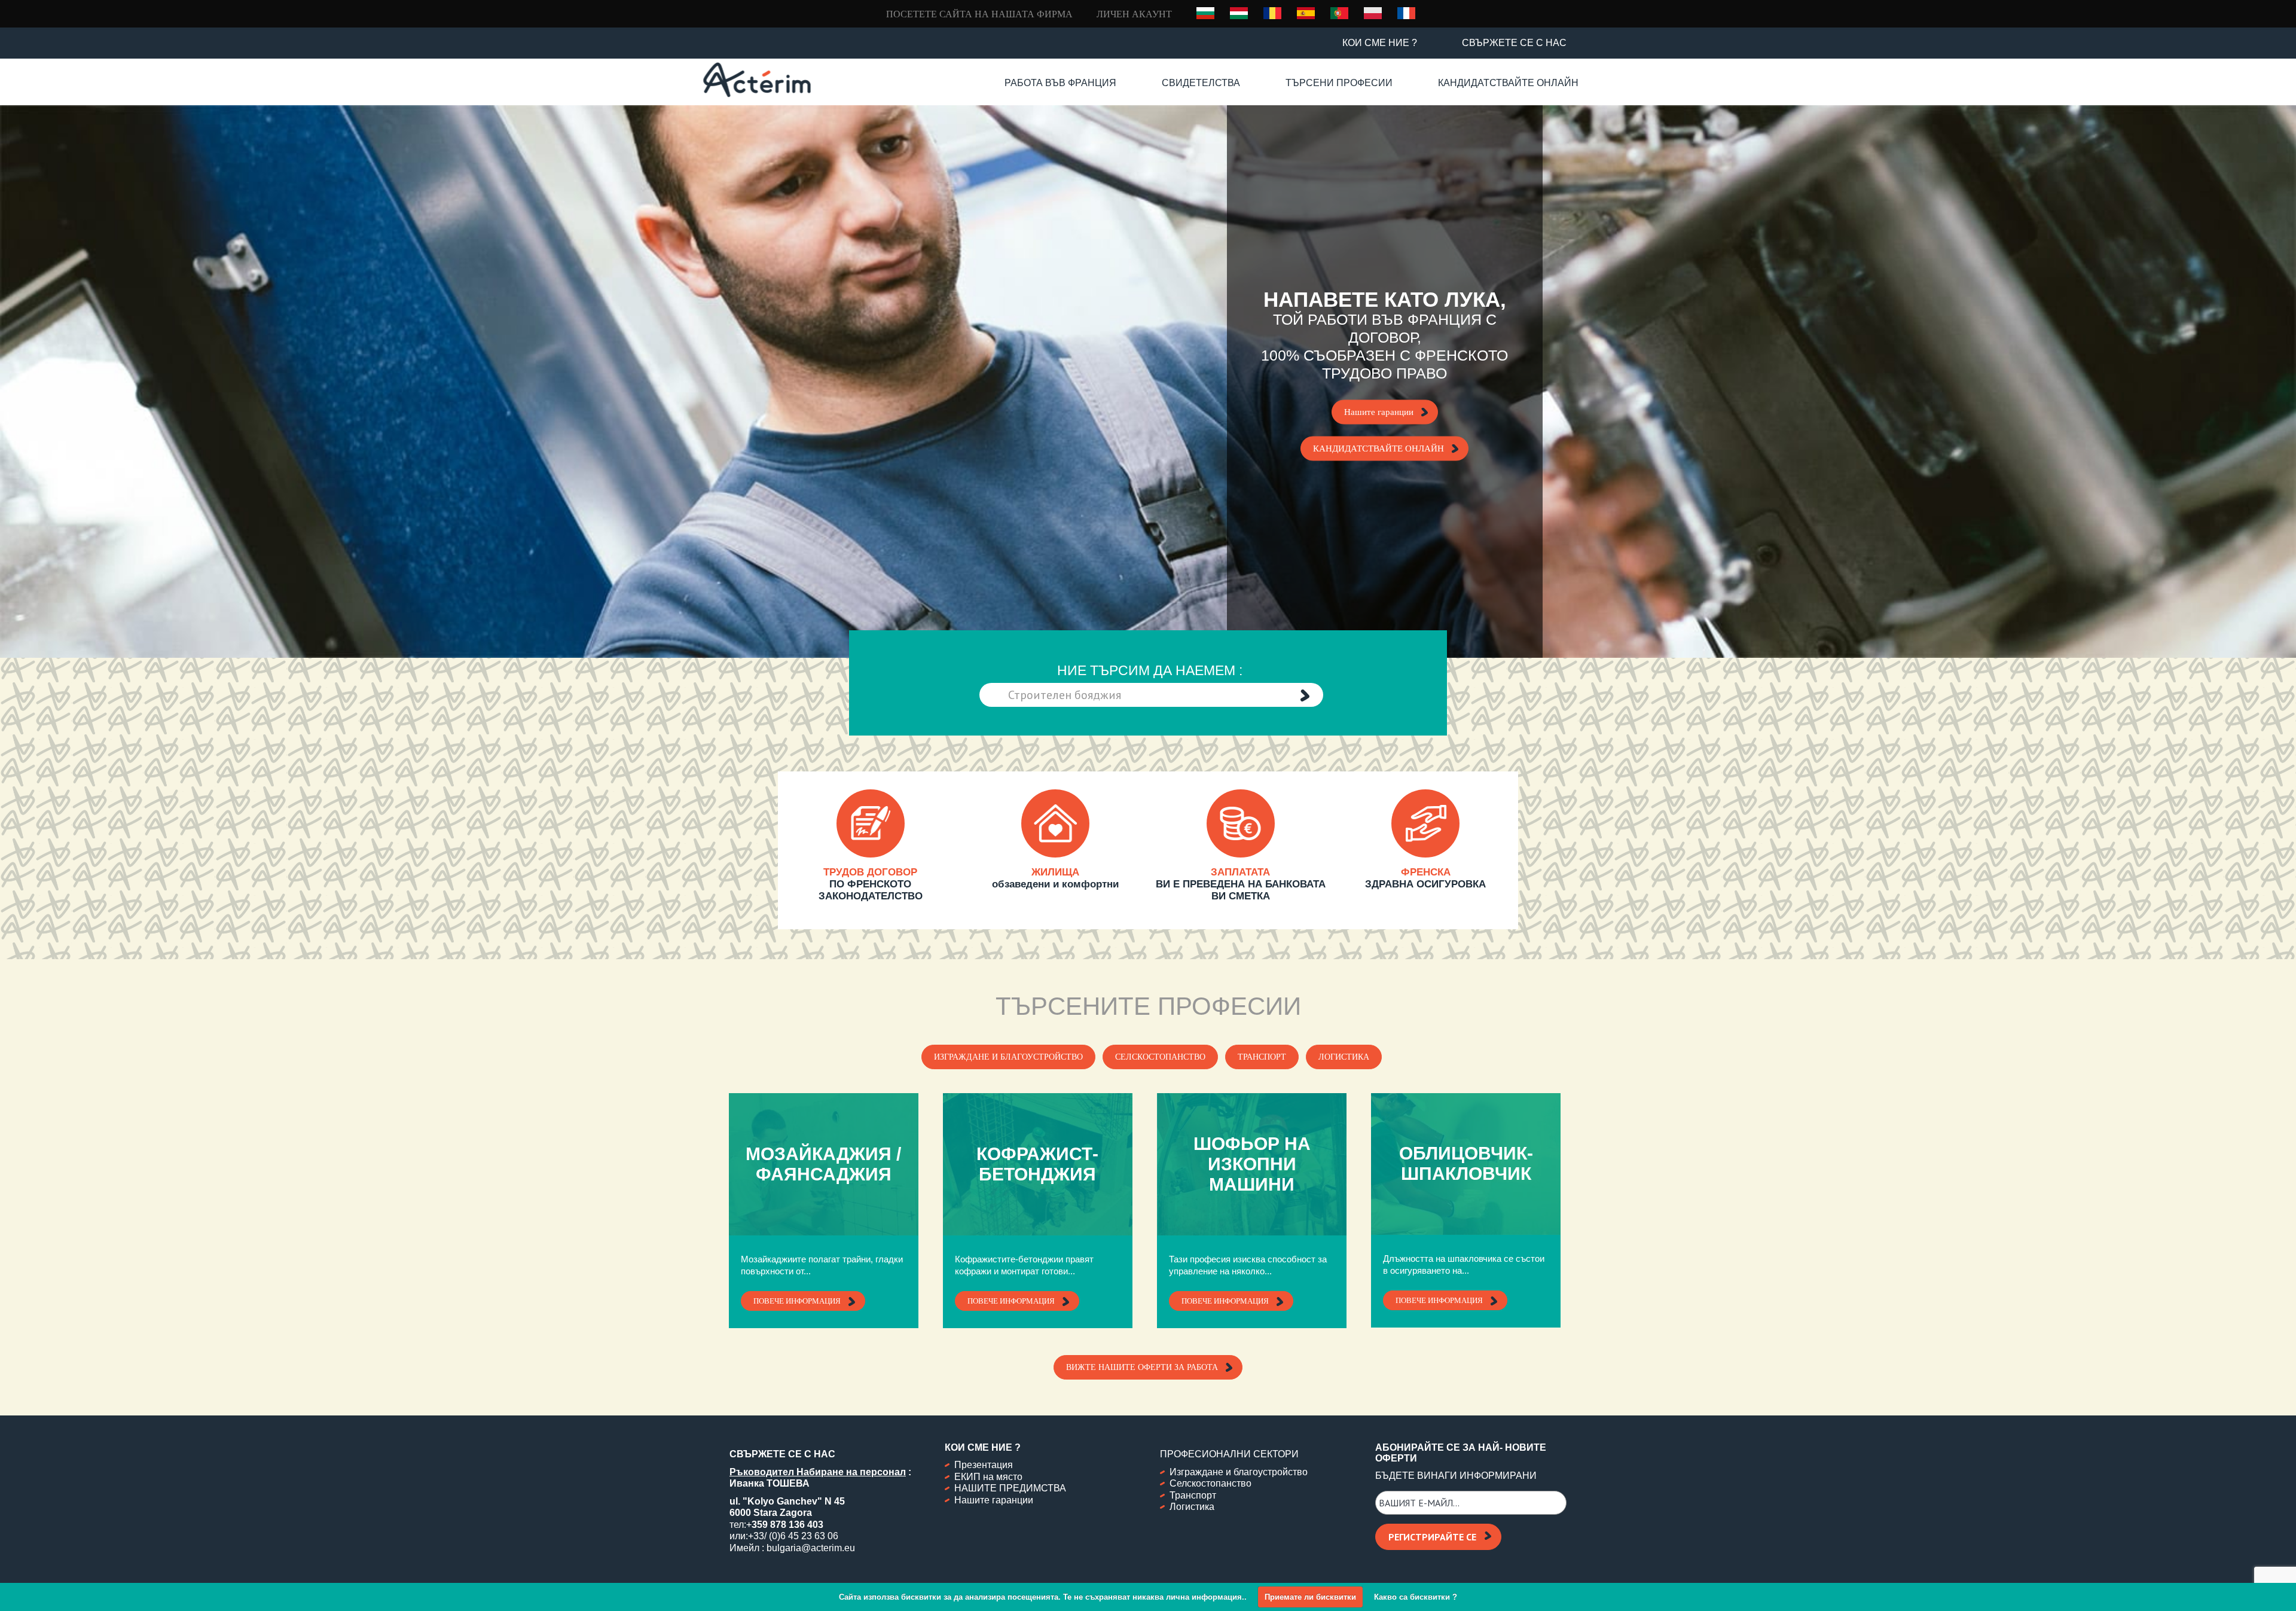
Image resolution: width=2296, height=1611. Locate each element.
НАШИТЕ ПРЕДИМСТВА (1010, 1488)
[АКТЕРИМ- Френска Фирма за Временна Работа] (757, 80)
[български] (1205, 13)
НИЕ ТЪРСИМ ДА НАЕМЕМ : (1150, 670)
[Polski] (1373, 13)
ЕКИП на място (988, 1477)
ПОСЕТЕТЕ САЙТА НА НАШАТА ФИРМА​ (979, 14)
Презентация (984, 1465)
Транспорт (1262, 1057)
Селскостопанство (1160, 1057)
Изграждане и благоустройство (1008, 1057)
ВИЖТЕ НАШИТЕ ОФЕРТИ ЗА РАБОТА (1142, 1367)
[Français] (1406, 13)
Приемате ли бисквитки (1310, 1597)
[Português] (1339, 13)
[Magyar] (1239, 13)
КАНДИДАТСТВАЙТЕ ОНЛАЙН (1378, 448)
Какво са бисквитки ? (1416, 1597)
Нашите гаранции (1379, 412)
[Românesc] (1272, 13)
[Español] (1306, 13)
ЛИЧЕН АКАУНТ (1134, 14)
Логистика (1344, 1057)
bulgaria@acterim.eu (811, 1548)
